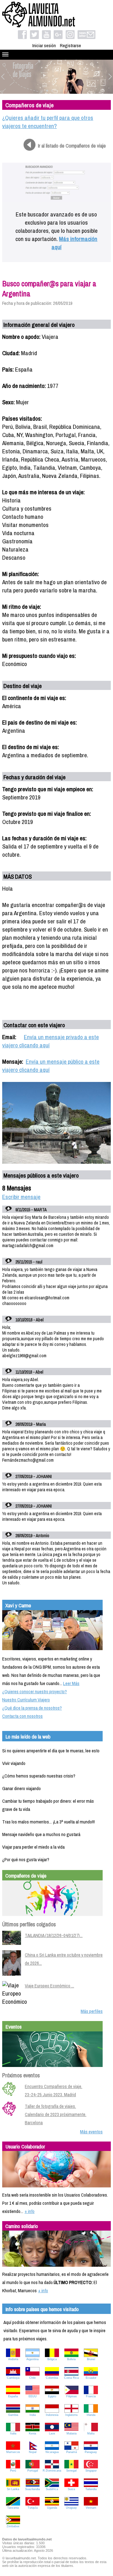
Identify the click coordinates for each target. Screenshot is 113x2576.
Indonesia (52, 2415)
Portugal (33, 2471)
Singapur (91, 2471)
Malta (91, 2433)
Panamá (72, 2452)
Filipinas (72, 2396)
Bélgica (52, 2359)
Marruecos (13, 2452)
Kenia (32, 2433)
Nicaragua (52, 2452)
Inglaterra (71, 2415)
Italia (13, 2433)
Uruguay (71, 2508)
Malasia (72, 2433)
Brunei (91, 2359)
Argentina (32, 2359)
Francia (91, 2396)
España (13, 2396)
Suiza (71, 2489)
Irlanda (91, 2415)
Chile (32, 2378)
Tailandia (91, 2489)
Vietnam (91, 2508)
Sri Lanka (13, 2489)
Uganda (52, 2508)
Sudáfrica (52, 2489)
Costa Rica (71, 2378)
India (33, 2415)
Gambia (13, 2415)
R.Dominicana (52, 2471)
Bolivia (71, 2359)
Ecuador (91, 2378)
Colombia (52, 2378)
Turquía (33, 2508)
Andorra (13, 2359)
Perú (13, 2471)
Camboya (13, 2378)
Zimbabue (13, 2526)
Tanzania (13, 2508)
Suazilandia (32, 2489)
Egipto (52, 2396)
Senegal (71, 2471)
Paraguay (91, 2452)
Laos (52, 2433)
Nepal (33, 2452)
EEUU (33, 2396)
